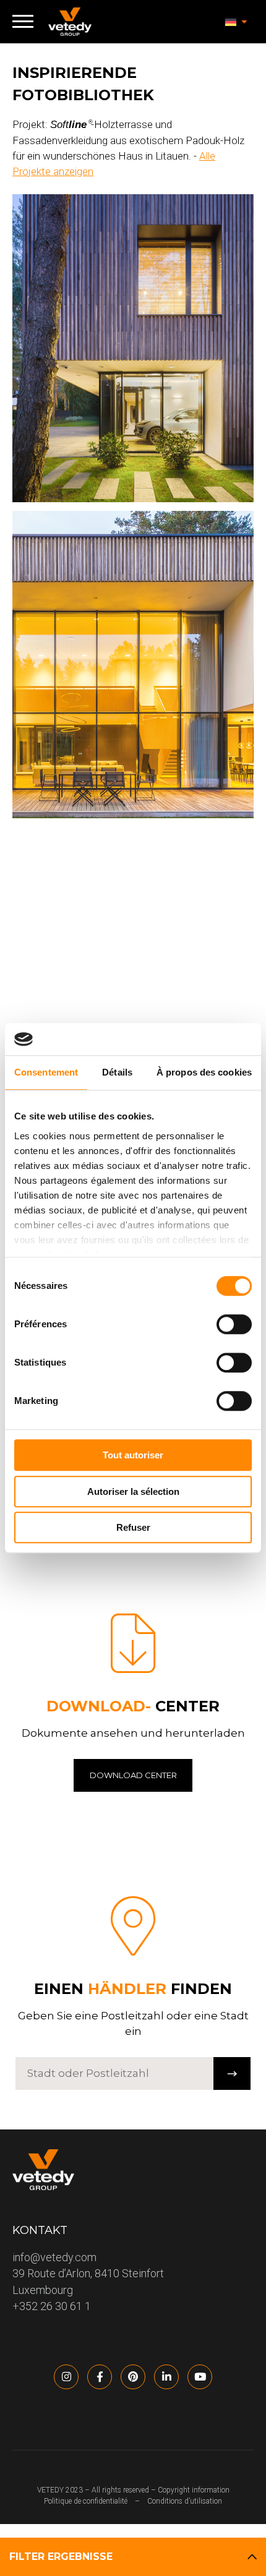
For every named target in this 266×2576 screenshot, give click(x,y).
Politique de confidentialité (86, 2501)
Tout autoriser (133, 1455)
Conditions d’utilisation (185, 2501)
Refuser (133, 1527)
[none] (236, 22)
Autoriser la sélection (133, 1491)
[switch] (234, 1324)
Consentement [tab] (46, 1072)
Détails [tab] (117, 1072)
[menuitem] (236, 22)
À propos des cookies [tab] (204, 1072)
